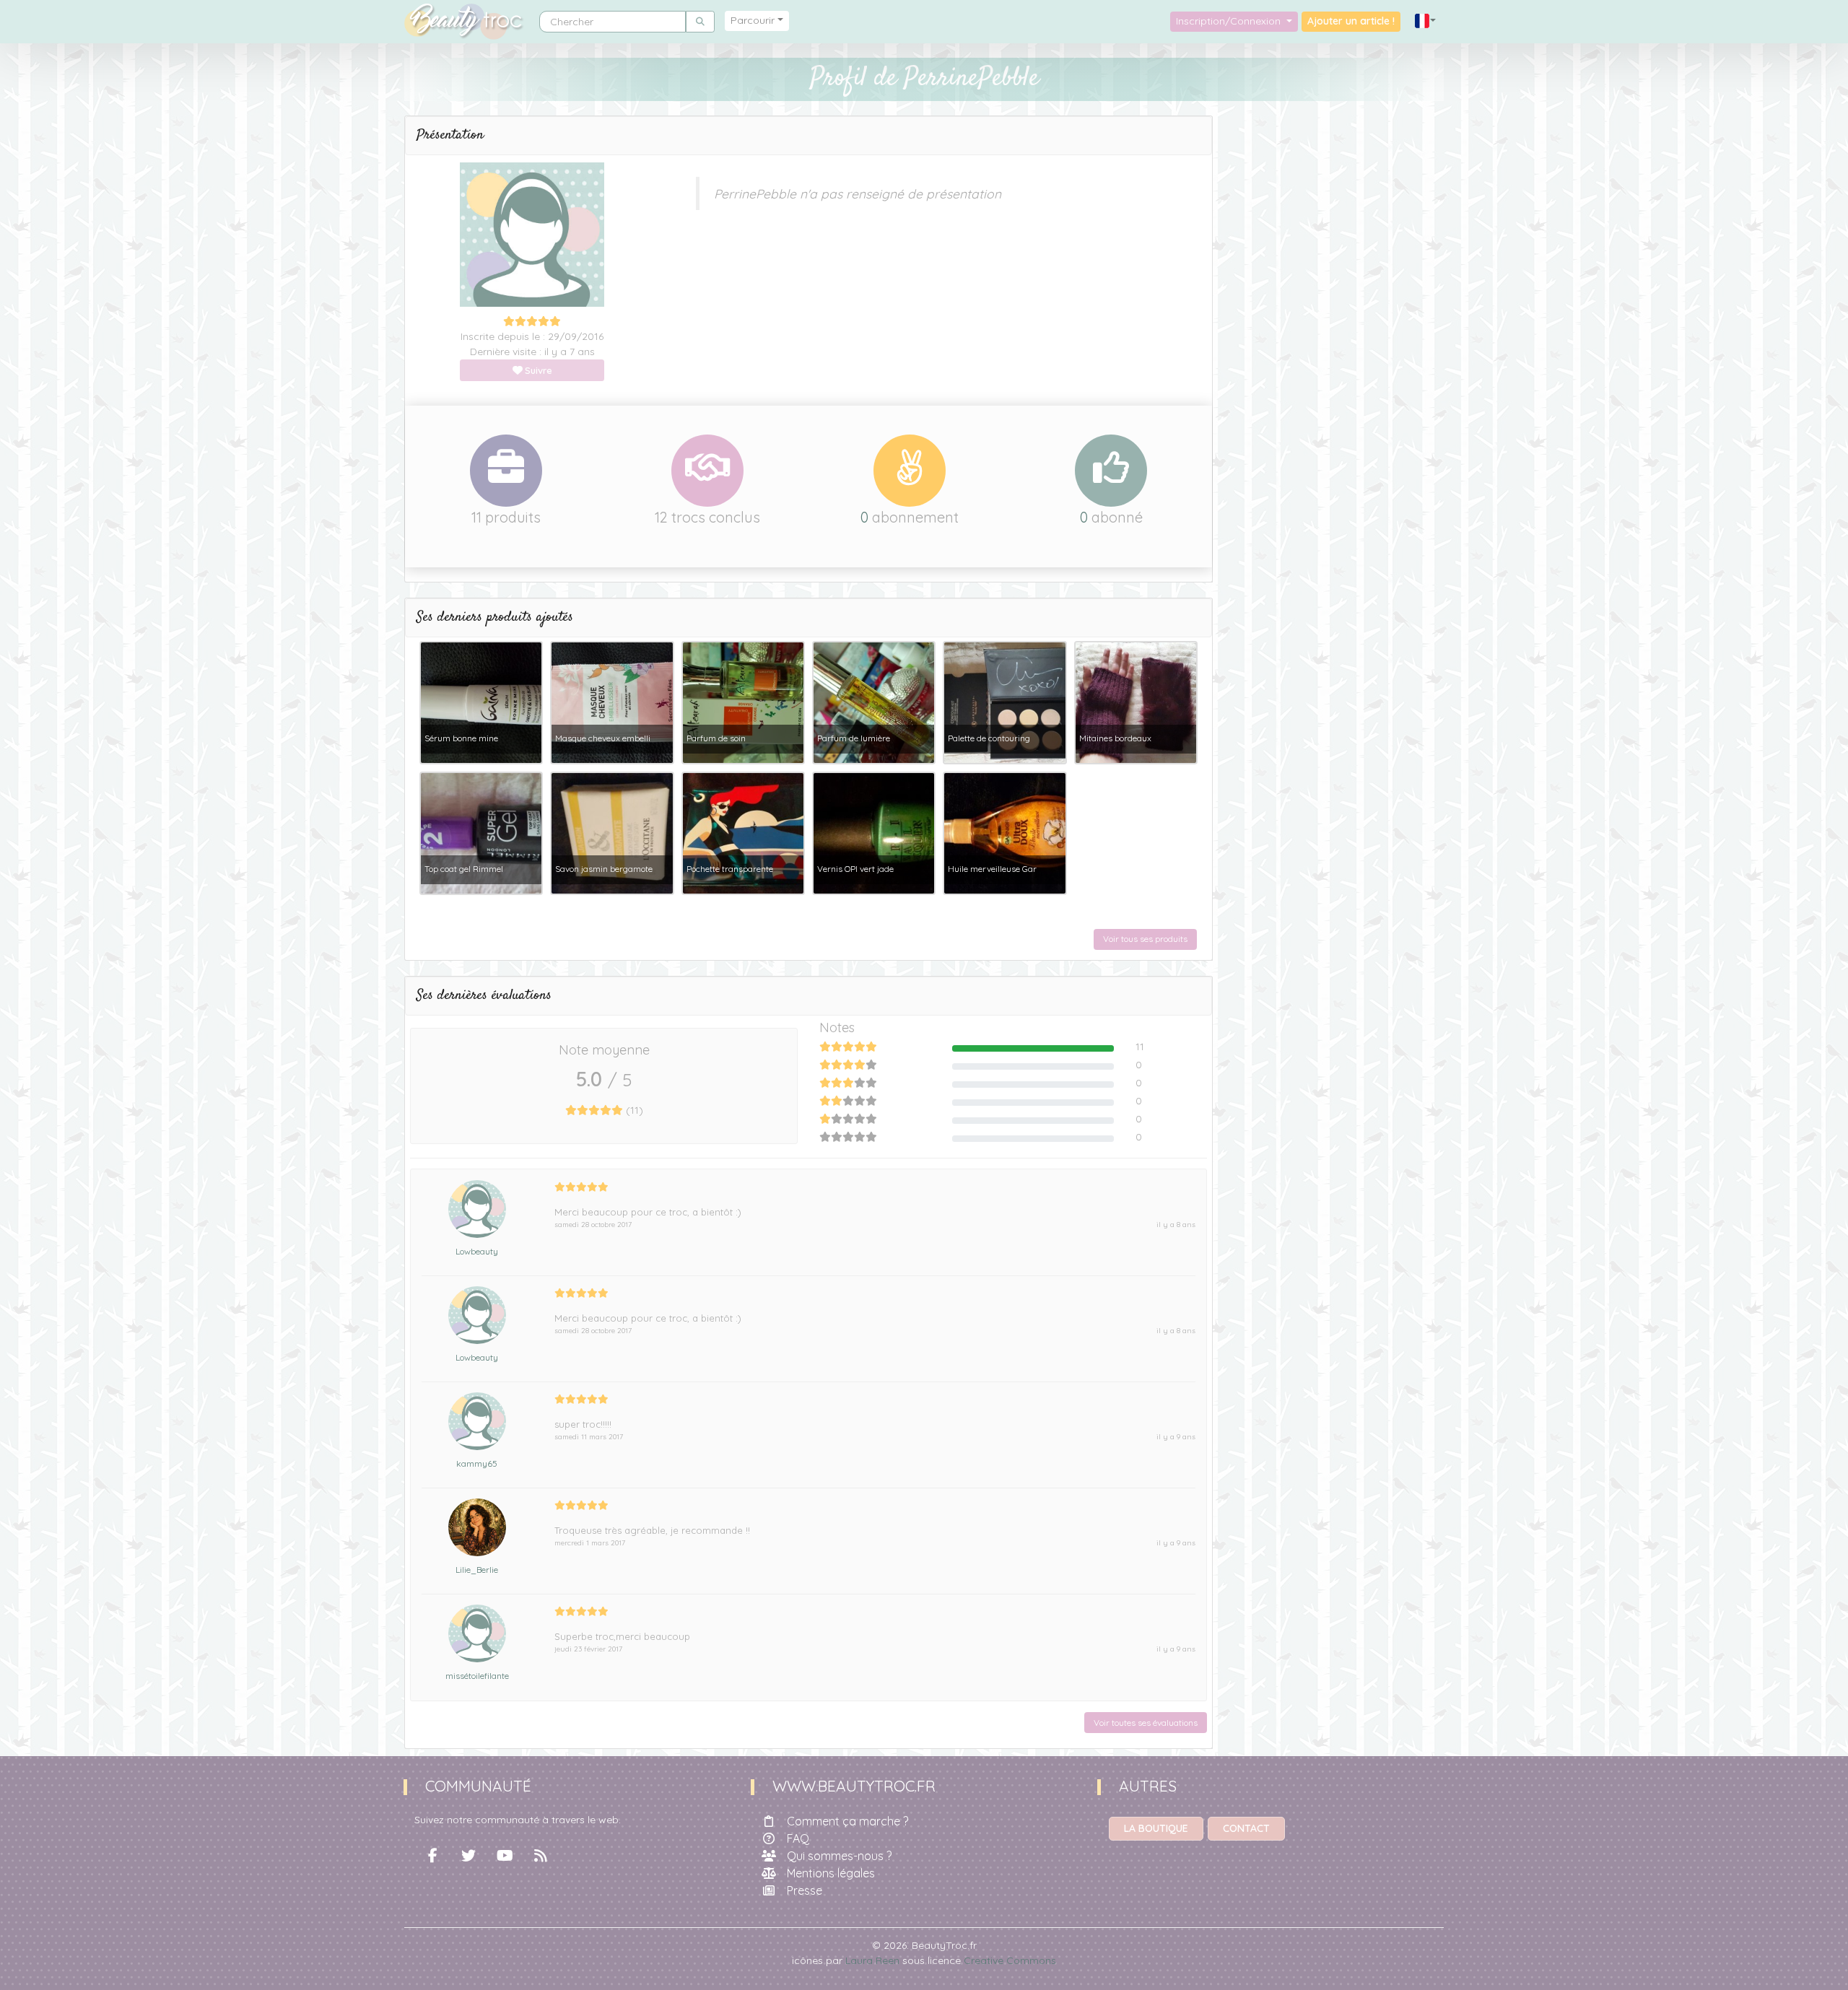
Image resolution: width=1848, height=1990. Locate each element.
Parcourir (753, 20)
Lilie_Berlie (477, 1570)
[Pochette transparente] (743, 832)
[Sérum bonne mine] (481, 702)
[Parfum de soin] (743, 702)
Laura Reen (872, 1960)
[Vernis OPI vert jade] (874, 832)
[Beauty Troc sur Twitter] (468, 1856)
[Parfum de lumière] (874, 702)
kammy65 (477, 1463)
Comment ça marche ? (847, 1821)
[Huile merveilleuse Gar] (1004, 832)
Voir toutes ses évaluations (1146, 1723)
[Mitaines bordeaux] (1136, 702)
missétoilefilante (477, 1676)
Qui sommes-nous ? (839, 1856)
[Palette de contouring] (1004, 702)
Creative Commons (1010, 1960)
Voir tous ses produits (1145, 939)
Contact (1246, 1828)
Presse (805, 1890)
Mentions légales (831, 1873)
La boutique (1156, 1828)
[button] (1426, 21)
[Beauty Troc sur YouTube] (505, 1856)
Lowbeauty (477, 1251)
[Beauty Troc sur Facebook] (432, 1856)
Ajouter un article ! (1351, 21)
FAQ (798, 1838)
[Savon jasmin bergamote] (612, 832)
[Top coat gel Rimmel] (481, 832)
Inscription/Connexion (1230, 21)
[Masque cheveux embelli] (612, 702)
